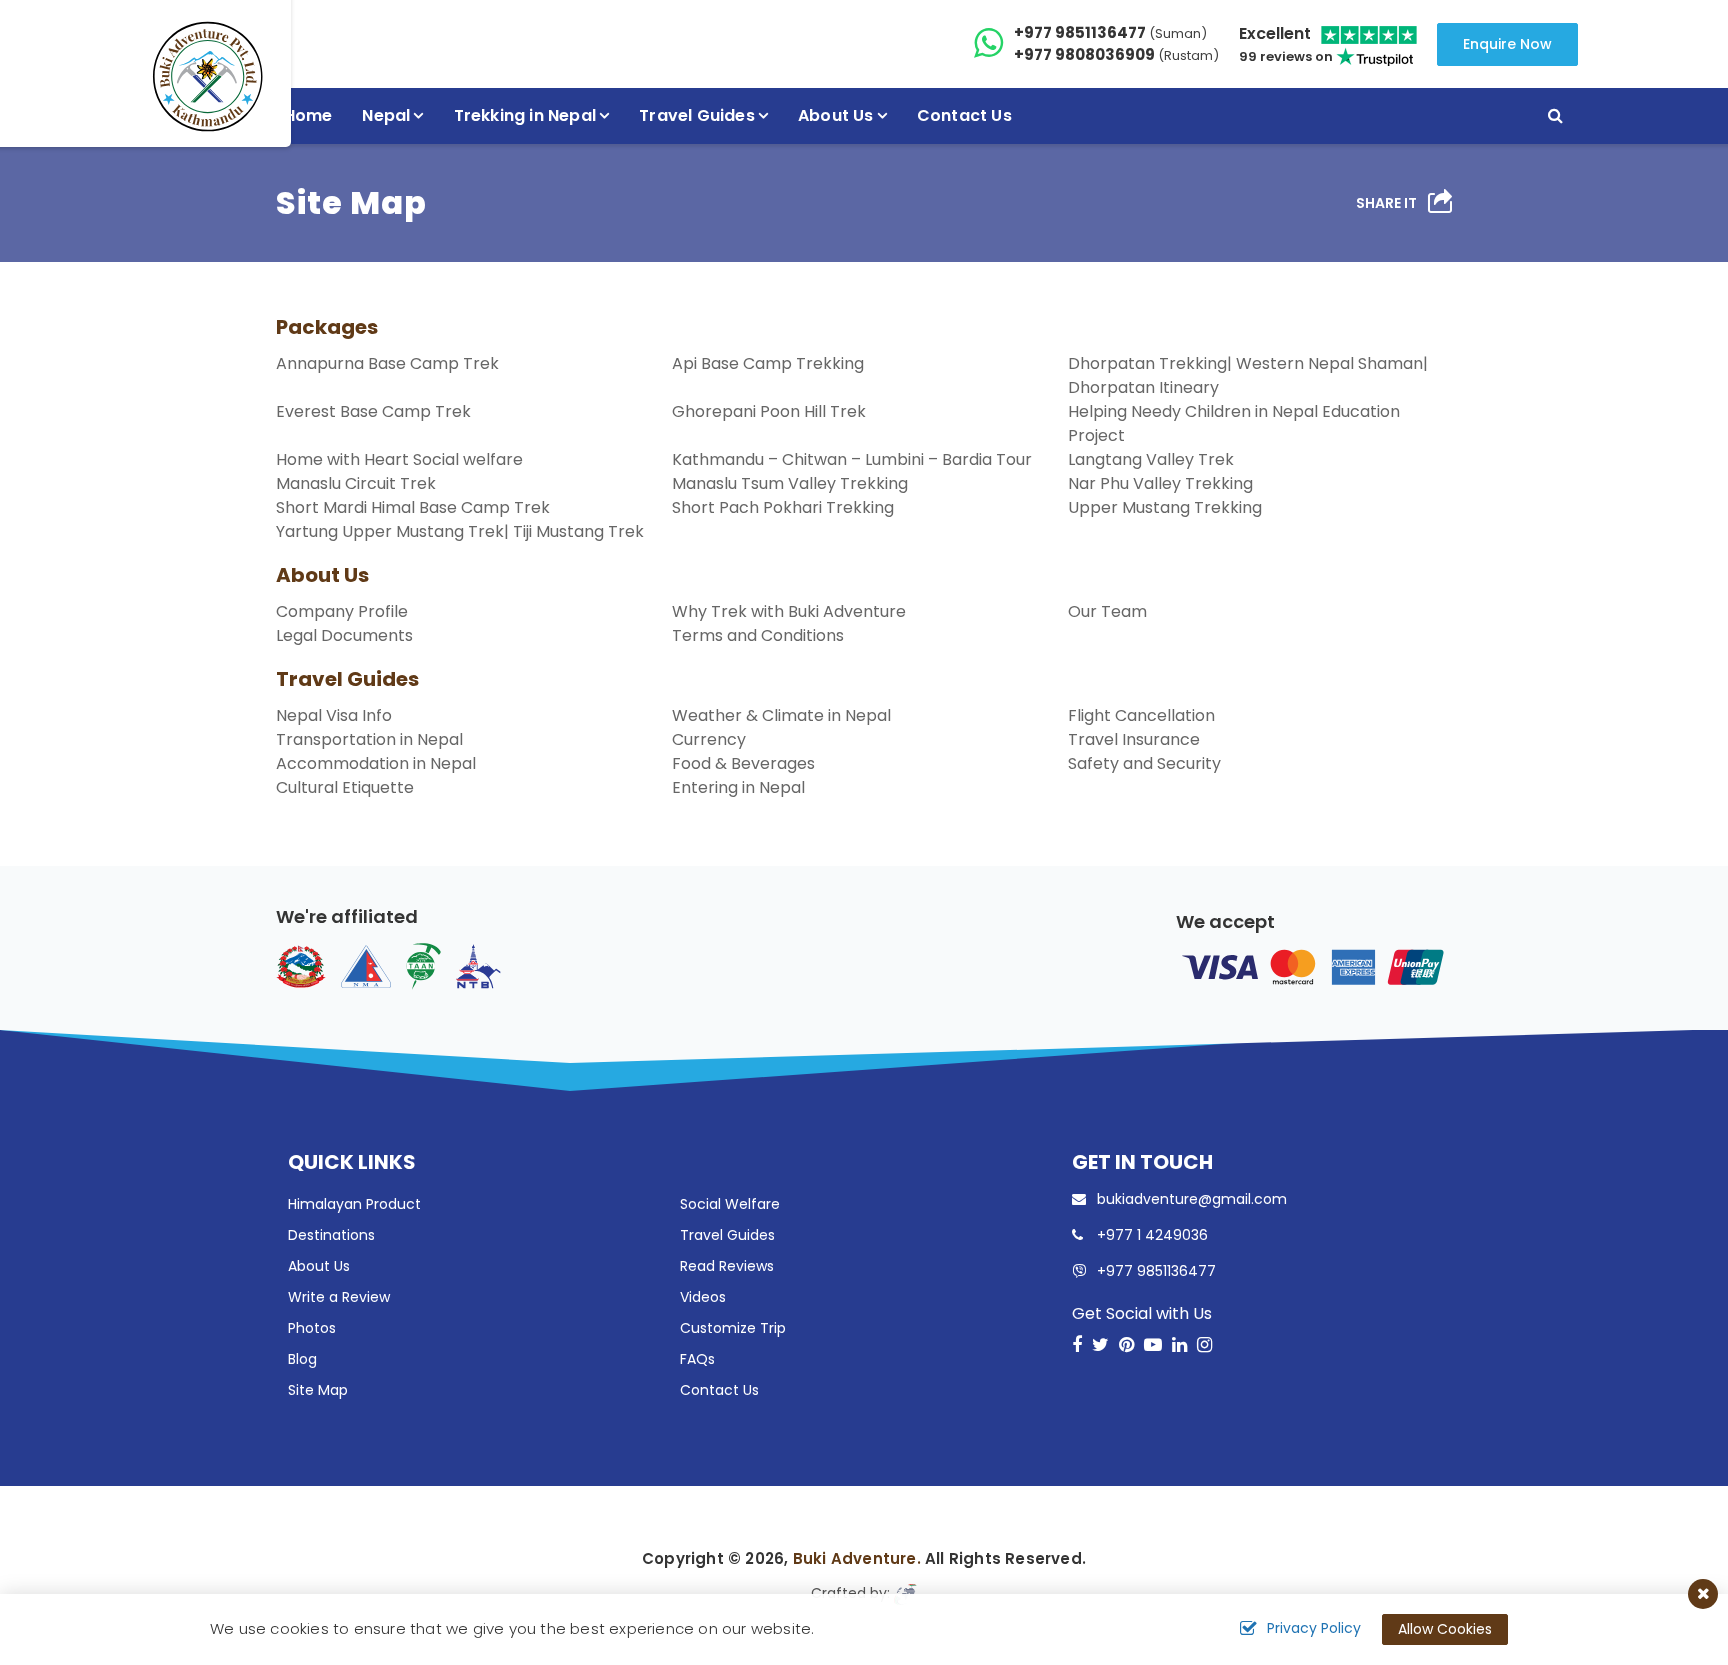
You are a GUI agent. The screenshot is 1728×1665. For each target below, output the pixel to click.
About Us (322, 575)
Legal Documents (344, 635)
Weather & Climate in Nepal (781, 715)
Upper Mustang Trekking (1165, 507)
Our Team (1107, 611)
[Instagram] (1204, 1344)
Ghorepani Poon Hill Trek (769, 411)
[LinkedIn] (1179, 1344)
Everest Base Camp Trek (373, 411)
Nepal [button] (386, 115)
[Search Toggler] (1555, 116)
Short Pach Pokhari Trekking (783, 507)
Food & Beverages (743, 763)
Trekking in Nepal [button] (525, 115)
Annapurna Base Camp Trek (387, 363)
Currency (709, 739)
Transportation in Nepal (369, 739)
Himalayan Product (354, 1204)
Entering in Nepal (738, 787)
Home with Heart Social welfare (399, 459)
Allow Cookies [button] (1445, 1629)
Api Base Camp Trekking (768, 363)
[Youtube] (1153, 1344)
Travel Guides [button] (697, 115)
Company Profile (342, 611)
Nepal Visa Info (334, 715)
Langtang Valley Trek (1151, 459)
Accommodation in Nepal (376, 763)
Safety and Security (1144, 763)
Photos (312, 1328)
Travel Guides (347, 679)
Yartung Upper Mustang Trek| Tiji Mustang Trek (460, 531)
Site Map (318, 1390)
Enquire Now (1507, 44)
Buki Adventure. (857, 1558)
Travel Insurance (1134, 739)
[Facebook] (1077, 1344)
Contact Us (964, 115)
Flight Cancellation (1141, 715)
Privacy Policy (1314, 1628)
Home (308, 115)
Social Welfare (730, 1204)
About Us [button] (836, 115)
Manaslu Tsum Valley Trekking (790, 483)
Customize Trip (733, 1328)
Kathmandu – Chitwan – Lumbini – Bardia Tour (852, 459)
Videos (703, 1297)
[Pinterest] (1126, 1344)
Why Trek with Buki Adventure (789, 611)
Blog (302, 1359)
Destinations (331, 1235)
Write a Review (339, 1297)
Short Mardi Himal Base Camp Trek (413, 507)
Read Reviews (727, 1266)
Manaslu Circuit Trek (356, 483)
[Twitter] (1100, 1344)
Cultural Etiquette (345, 787)
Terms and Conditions (758, 635)
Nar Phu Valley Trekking (1160, 483)
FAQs (697, 1359)
